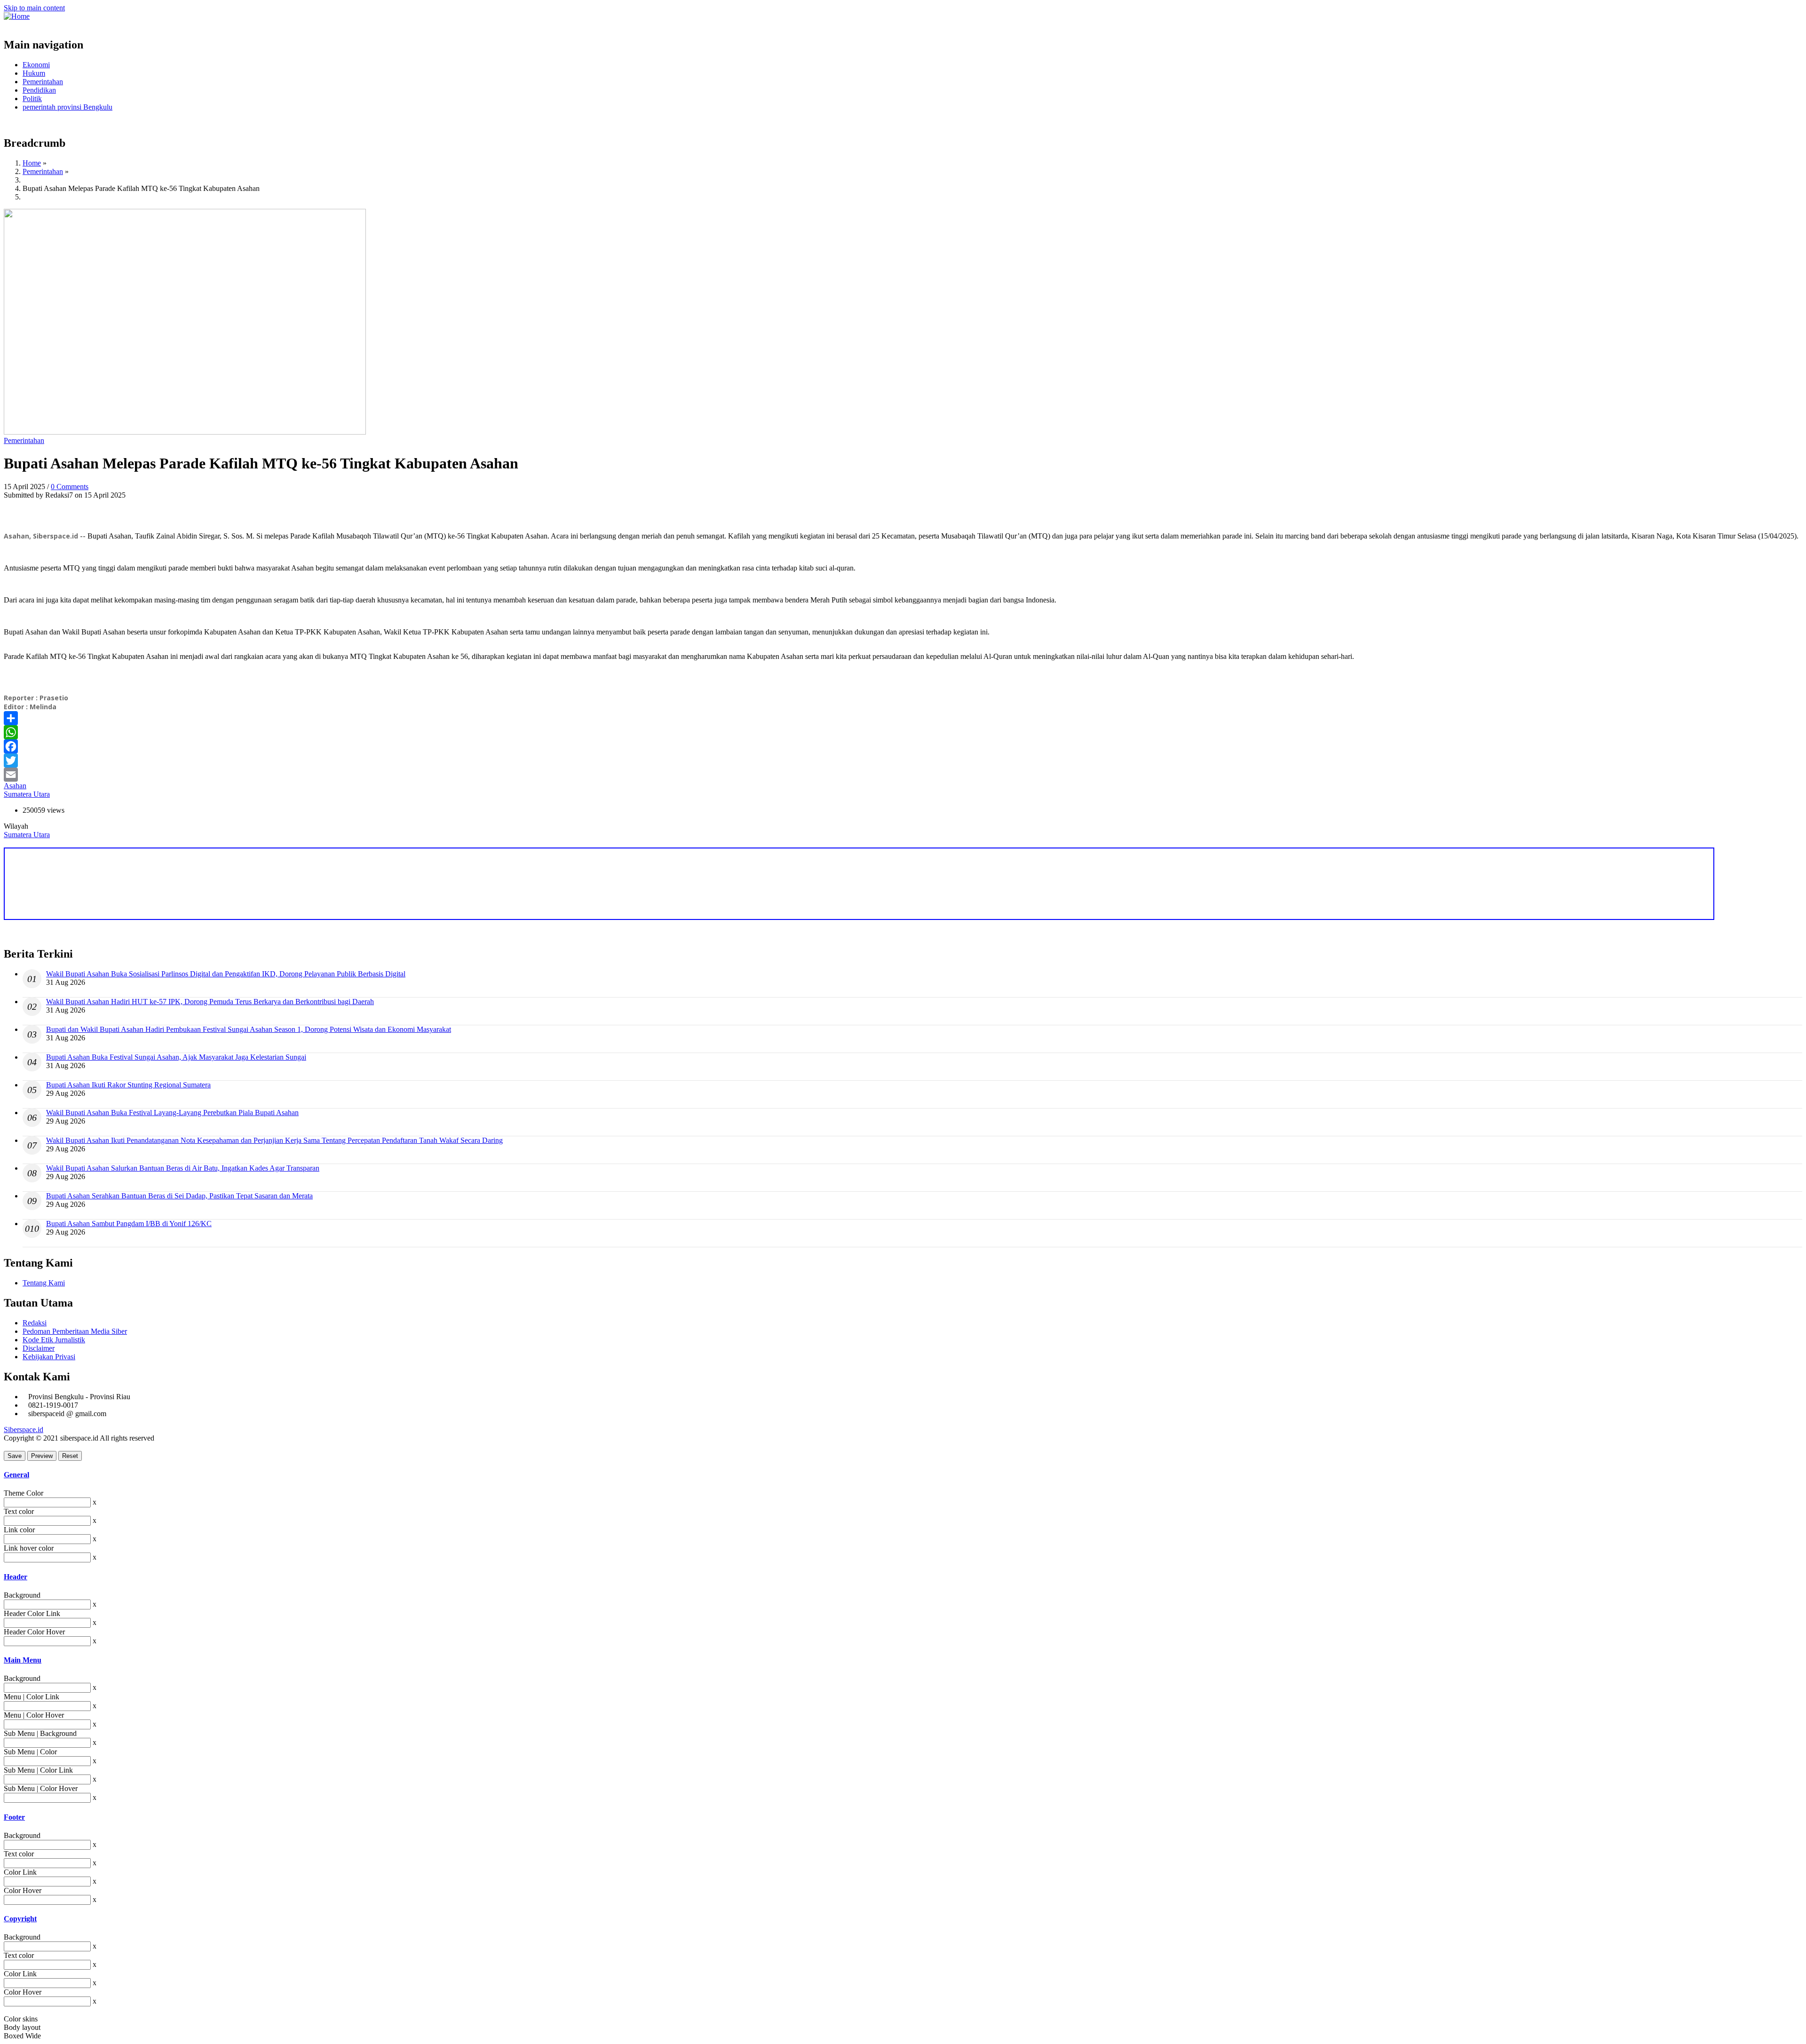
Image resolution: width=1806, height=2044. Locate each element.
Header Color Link (32, 1613)
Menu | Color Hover (34, 1715)
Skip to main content (34, 8)
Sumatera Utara (27, 794)
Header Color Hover (34, 1632)
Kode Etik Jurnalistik (54, 1340)
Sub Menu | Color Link (38, 1770)
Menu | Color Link (32, 1697)
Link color (19, 1530)
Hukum (34, 73)
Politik (32, 99)
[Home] (17, 16)
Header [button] (16, 1577)
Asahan (15, 786)
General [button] (16, 1475)
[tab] (903, 1475)
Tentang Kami (44, 1283)
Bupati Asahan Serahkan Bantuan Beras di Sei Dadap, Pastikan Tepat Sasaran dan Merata (179, 1196)
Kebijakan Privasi (49, 1357)
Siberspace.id (24, 1430)
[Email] (903, 775)
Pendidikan (39, 90)
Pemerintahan (43, 82)
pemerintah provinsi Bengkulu (67, 107)
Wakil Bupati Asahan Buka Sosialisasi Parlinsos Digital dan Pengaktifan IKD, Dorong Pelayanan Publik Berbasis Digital (226, 974)
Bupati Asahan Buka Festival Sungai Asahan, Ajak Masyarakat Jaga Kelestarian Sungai (176, 1057)
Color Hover (23, 1890)
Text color (19, 1511)
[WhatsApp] (903, 732)
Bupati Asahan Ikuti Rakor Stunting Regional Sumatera (128, 1085)
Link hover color (29, 1548)
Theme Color (24, 1493)
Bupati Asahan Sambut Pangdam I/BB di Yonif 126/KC (129, 1224)
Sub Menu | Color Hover (41, 1788)
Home (32, 163)
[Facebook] (903, 746)
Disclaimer (39, 1348)
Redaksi (35, 1323)
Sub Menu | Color (30, 1752)
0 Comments (70, 487)
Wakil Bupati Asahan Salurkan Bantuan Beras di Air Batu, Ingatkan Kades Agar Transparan (183, 1168)
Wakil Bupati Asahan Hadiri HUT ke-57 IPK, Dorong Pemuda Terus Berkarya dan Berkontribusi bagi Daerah (210, 1002)
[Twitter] (903, 761)
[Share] (903, 718)
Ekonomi (36, 65)
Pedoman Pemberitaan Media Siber (75, 1331)
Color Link (20, 1872)
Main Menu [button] (23, 1660)
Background (22, 1595)
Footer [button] (14, 1817)
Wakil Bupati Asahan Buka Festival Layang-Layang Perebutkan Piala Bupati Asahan (172, 1113)
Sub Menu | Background (40, 1733)
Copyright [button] (20, 1919)
